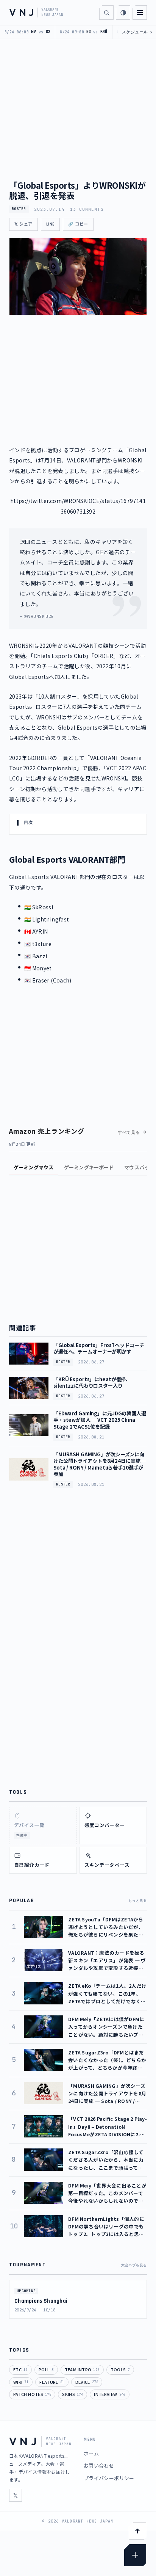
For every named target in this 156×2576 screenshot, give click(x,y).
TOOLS (120, 2369)
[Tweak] (135, 2555)
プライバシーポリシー (109, 2478)
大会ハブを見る (134, 2265)
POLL (46, 2369)
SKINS (73, 2394)
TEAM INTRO (82, 2369)
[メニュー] (140, 13)
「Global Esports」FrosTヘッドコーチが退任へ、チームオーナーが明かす (99, 1348)
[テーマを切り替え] (123, 13)
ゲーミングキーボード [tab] (89, 1167)
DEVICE (87, 2382)
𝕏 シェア (23, 224)
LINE (50, 224)
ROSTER (19, 209)
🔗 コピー (78, 224)
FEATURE (52, 2382)
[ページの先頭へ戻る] (137, 2531)
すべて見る (129, 1132)
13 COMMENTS (87, 209)
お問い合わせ (99, 2466)
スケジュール (137, 32)
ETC (20, 2369)
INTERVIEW (109, 2394)
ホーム (91, 2453)
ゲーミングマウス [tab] (34, 1167)
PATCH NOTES (32, 2394)
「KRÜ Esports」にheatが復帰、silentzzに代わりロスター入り (92, 1383)
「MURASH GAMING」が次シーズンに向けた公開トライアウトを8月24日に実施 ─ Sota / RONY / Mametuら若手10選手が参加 (100, 1464)
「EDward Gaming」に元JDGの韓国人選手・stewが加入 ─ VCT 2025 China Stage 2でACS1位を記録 (100, 1420)
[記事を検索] (106, 13)
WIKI (21, 2382)
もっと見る (138, 1901)
